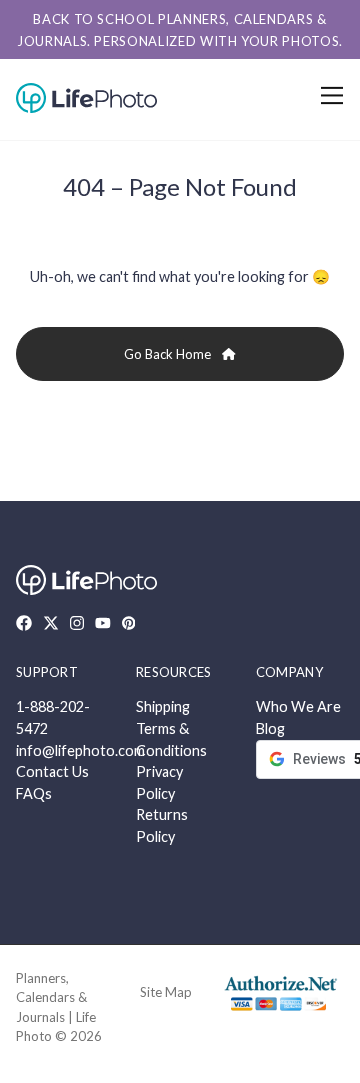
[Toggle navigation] (328, 95)
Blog (270, 728)
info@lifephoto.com (80, 750)
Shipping (163, 706)
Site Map (166, 992)
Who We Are (298, 706)
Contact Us (52, 771)
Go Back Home (169, 354)
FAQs (34, 793)
